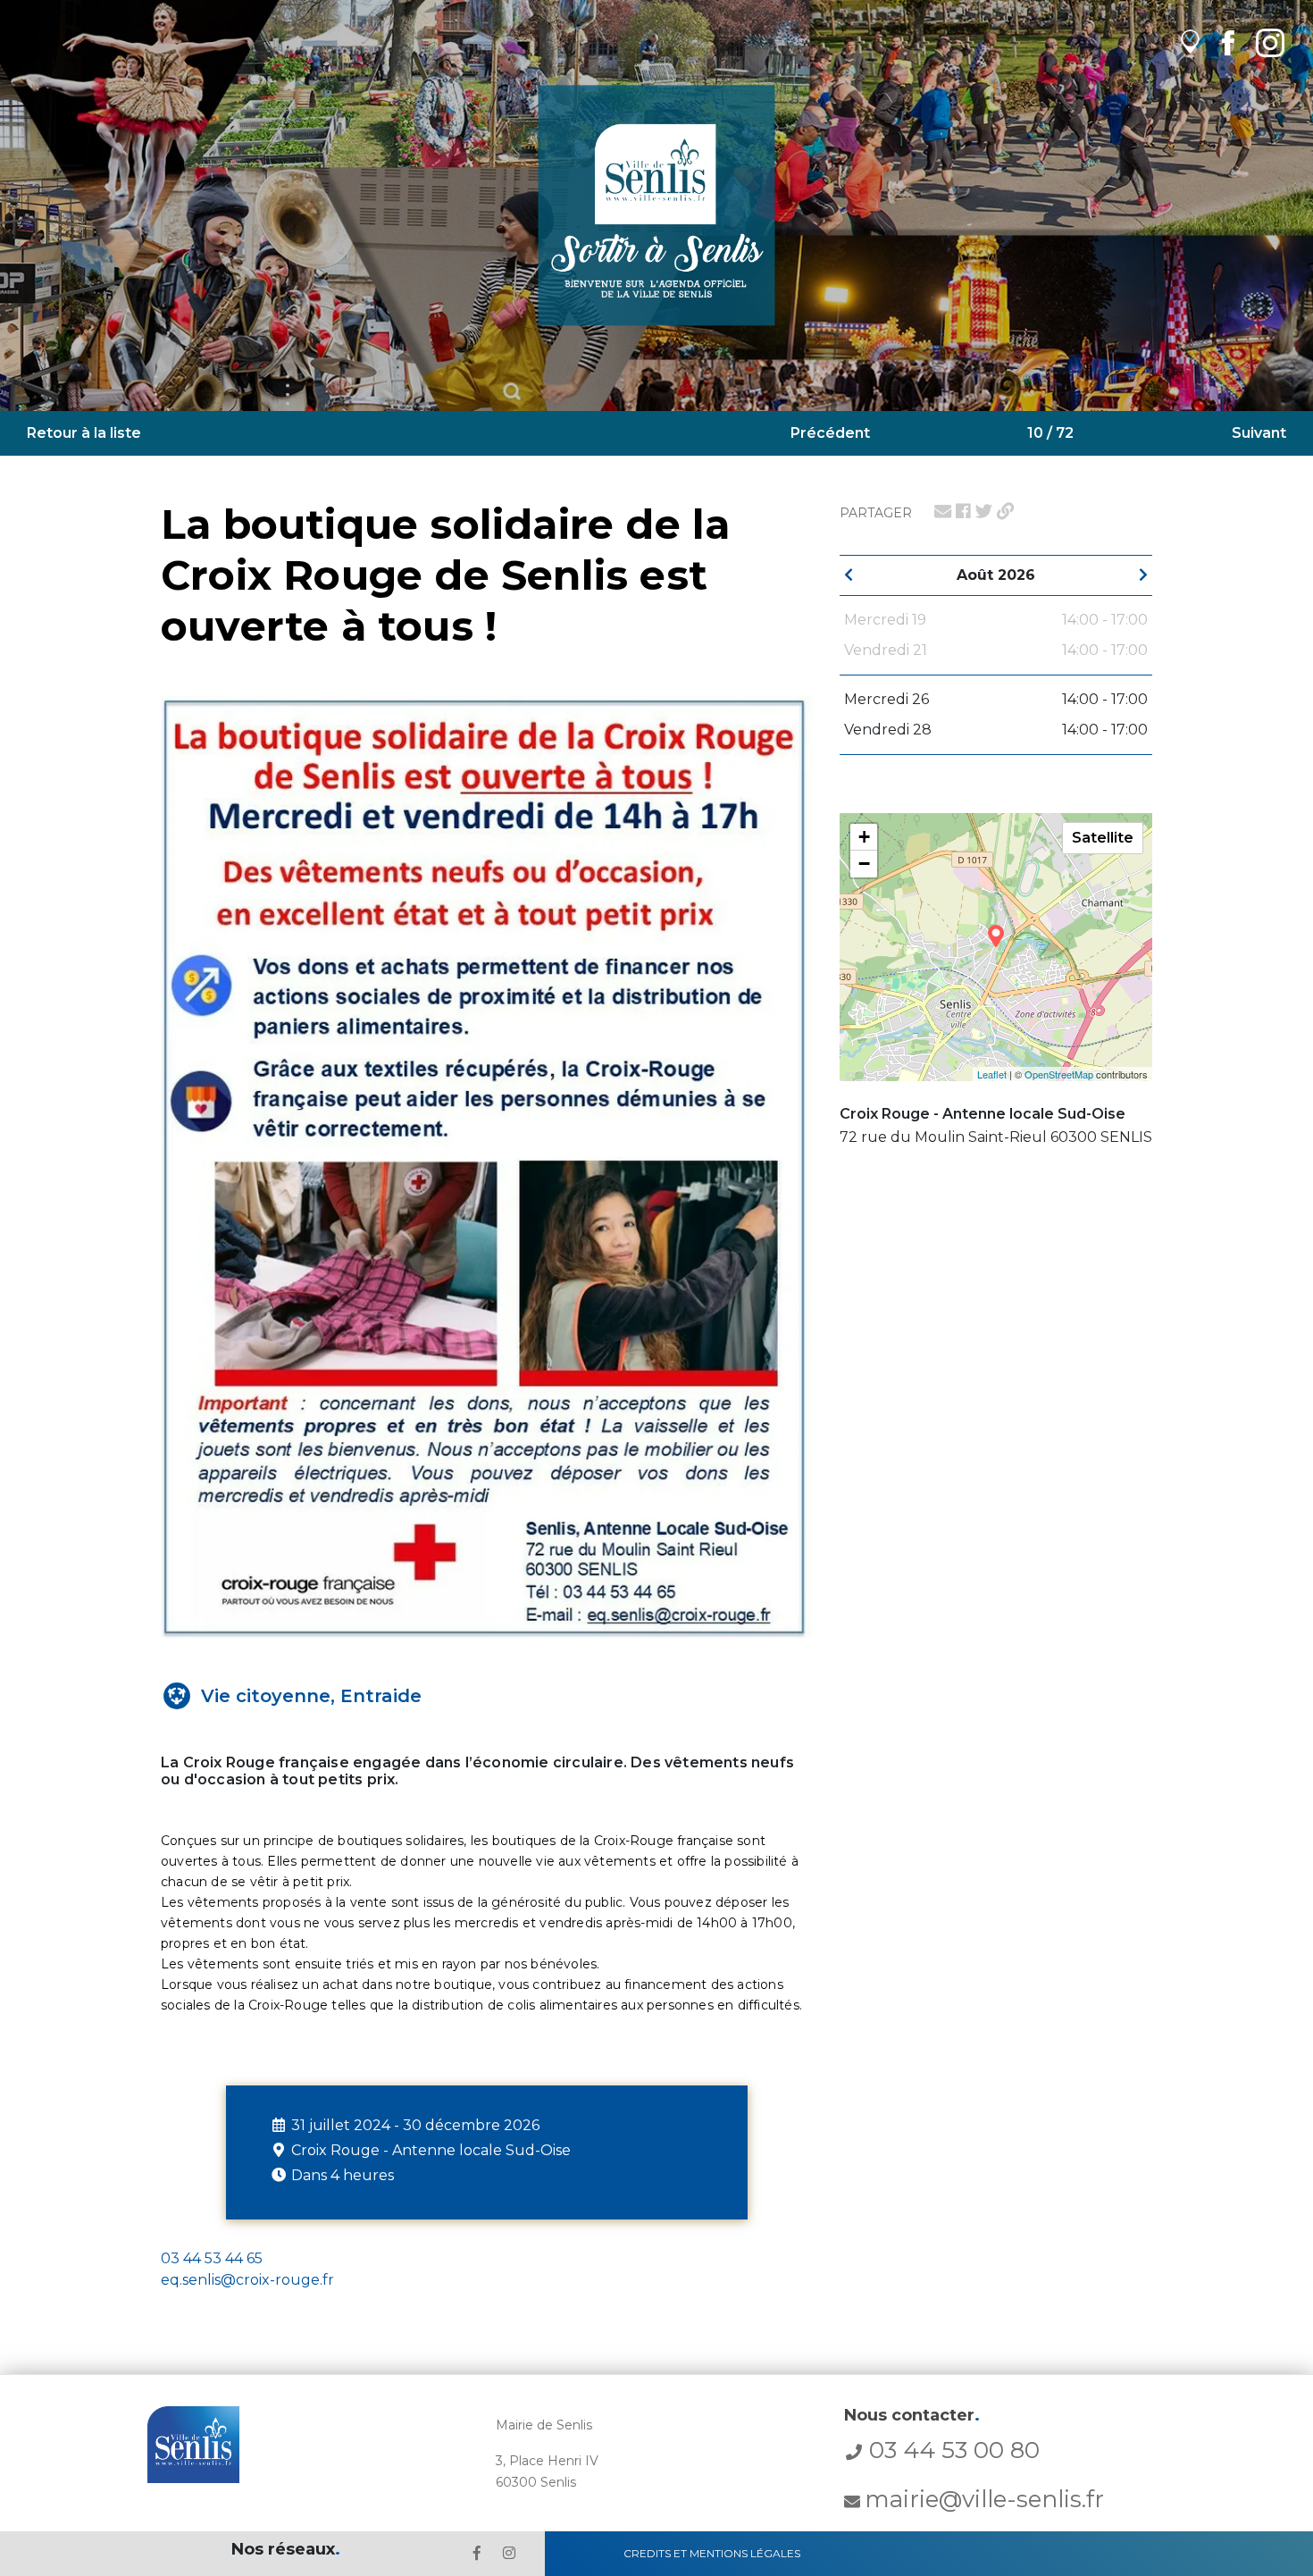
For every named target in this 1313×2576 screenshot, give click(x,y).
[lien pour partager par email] (943, 511)
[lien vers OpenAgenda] (1190, 42)
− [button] (864, 864)
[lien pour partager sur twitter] (984, 511)
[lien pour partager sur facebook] (963, 511)
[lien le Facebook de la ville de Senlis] (477, 2553)
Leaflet (992, 1074)
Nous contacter (912, 2415)
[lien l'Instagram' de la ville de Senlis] (509, 2553)
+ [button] (864, 837)
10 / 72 (1050, 433)
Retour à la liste (84, 433)
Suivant (1259, 433)
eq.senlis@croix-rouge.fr (247, 2280)
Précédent (830, 433)
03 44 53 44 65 (212, 2258)
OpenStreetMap (1059, 1074)
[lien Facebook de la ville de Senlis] (1228, 42)
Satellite (1103, 838)
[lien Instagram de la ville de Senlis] (1270, 42)
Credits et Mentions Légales (712, 2553)
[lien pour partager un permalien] (1005, 511)
